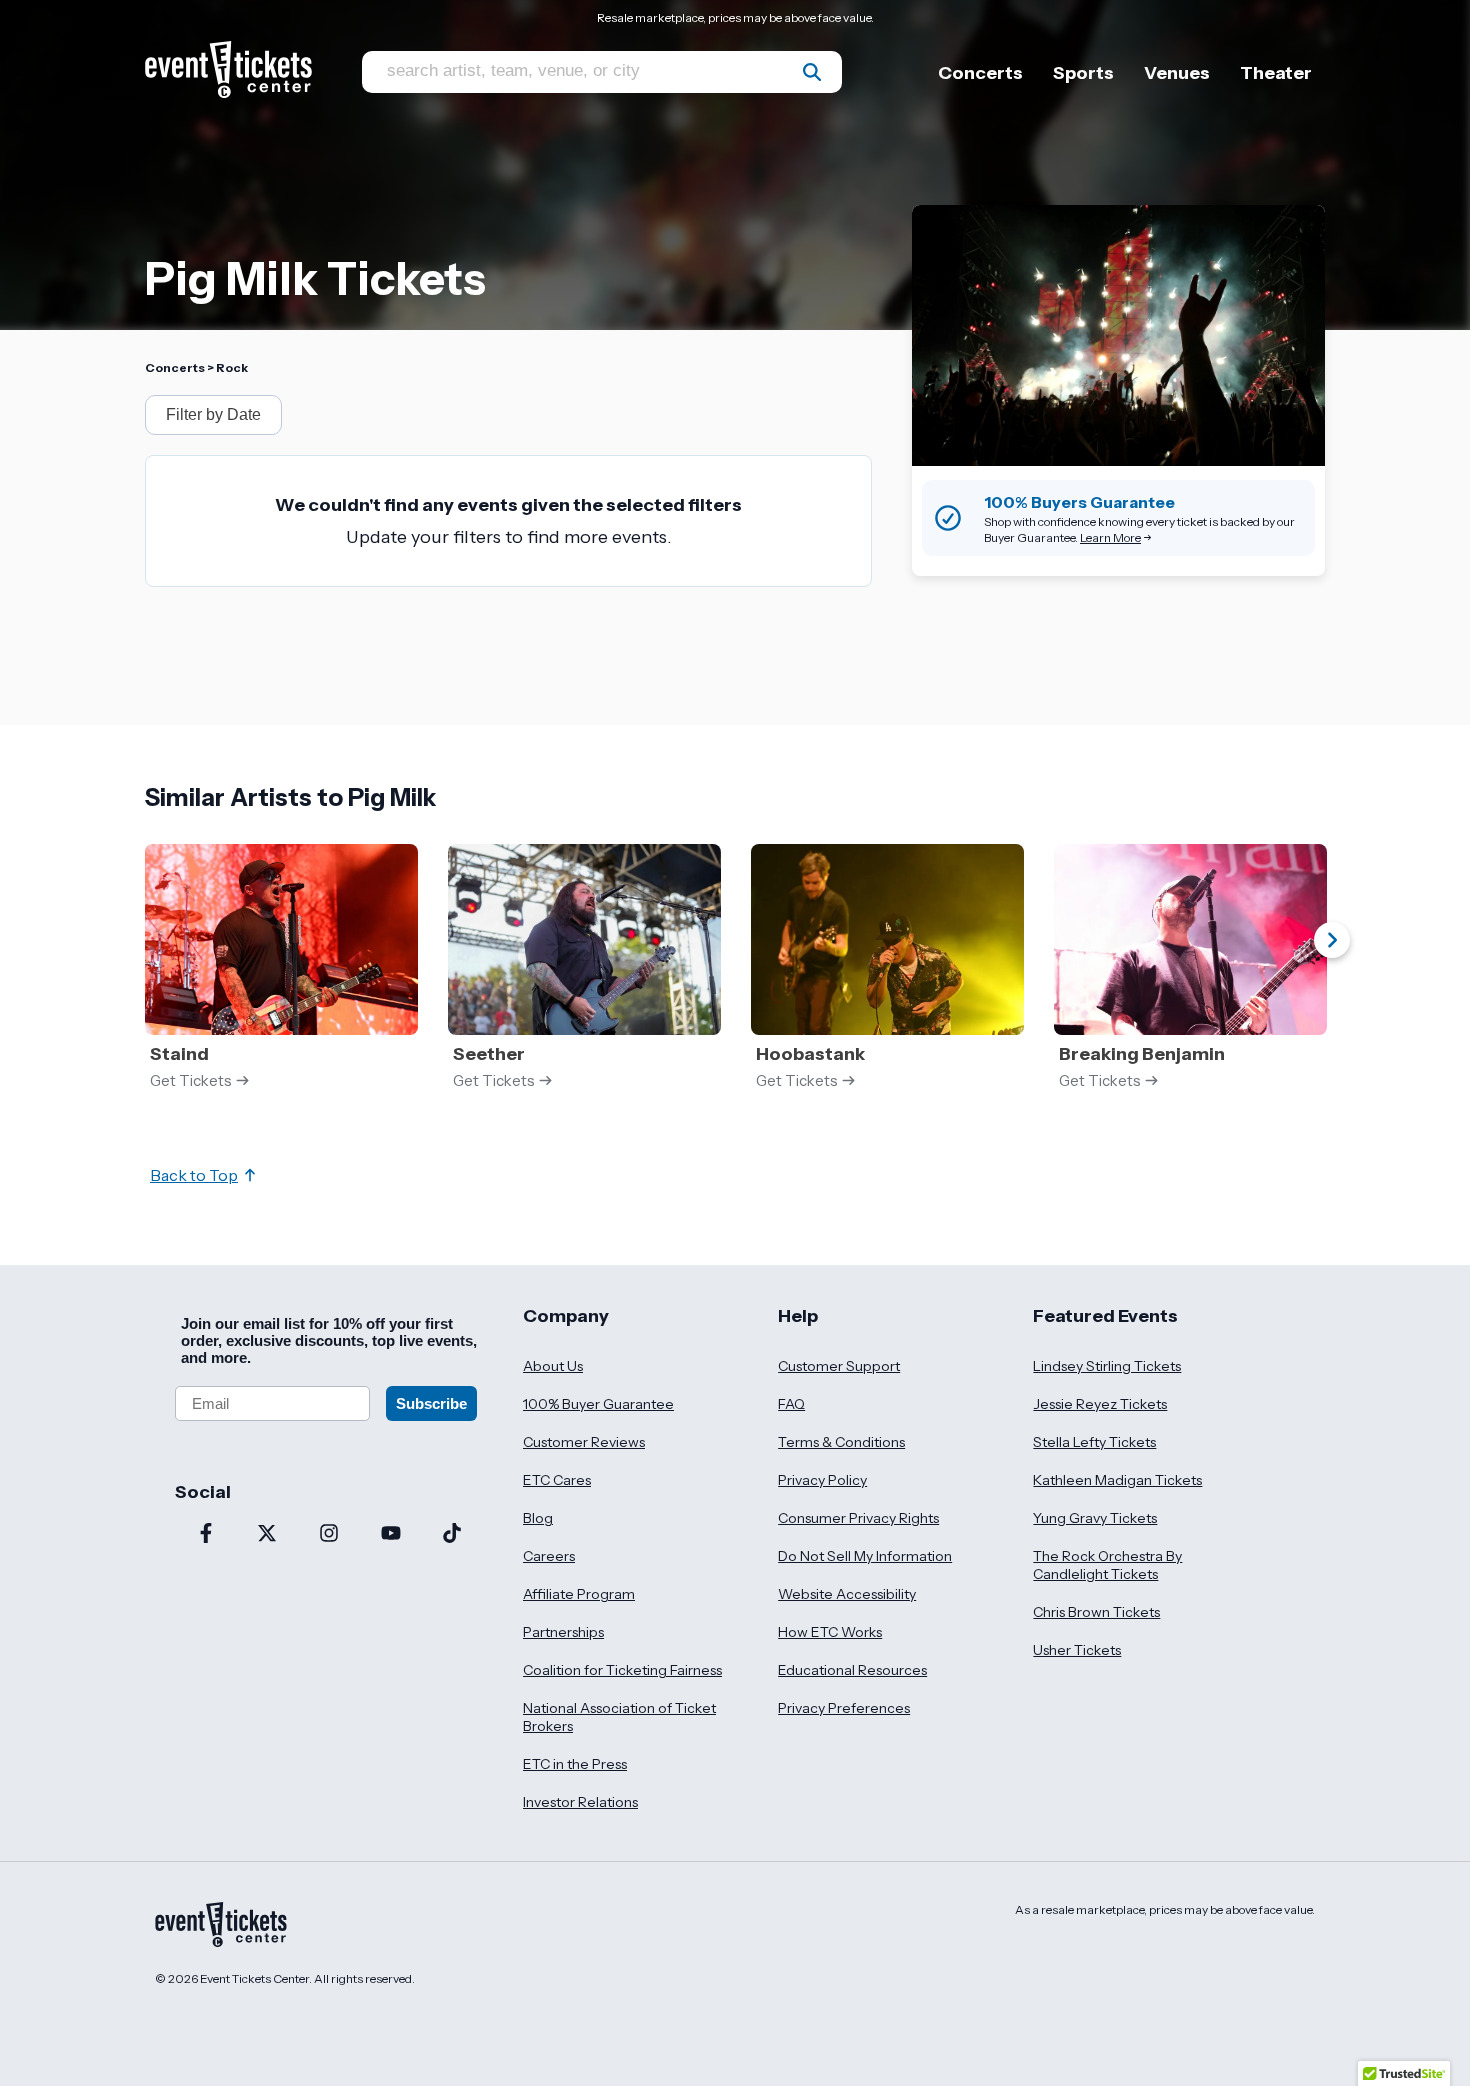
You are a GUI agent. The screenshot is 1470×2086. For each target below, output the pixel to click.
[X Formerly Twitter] (268, 1535)
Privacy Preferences (844, 1708)
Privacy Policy (822, 1480)
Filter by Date (213, 414)
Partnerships (563, 1632)
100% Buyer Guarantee (598, 1404)
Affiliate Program (579, 1594)
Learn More (1110, 537)
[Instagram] (329, 1535)
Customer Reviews (584, 1442)
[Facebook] (206, 1535)
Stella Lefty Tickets (1094, 1442)
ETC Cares (557, 1480)
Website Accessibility (847, 1594)
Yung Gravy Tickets (1095, 1518)
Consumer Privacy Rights (858, 1518)
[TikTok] (452, 1535)
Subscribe (431, 1403)
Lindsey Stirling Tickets (1107, 1366)
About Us (553, 1366)
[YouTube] (391, 1535)
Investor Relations (580, 1802)
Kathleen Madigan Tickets (1117, 1480)
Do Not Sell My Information (865, 1556)
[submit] (812, 72)
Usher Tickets (1077, 1650)
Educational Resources (852, 1670)
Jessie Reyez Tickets (1100, 1404)
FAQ (791, 1404)
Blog (538, 1518)
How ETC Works (830, 1632)
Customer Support (839, 1366)
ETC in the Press (575, 1764)
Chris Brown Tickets (1096, 1612)
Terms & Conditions (841, 1442)
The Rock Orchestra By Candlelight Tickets (1107, 1565)
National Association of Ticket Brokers (619, 1717)
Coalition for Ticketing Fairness (622, 1670)
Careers (549, 1556)
